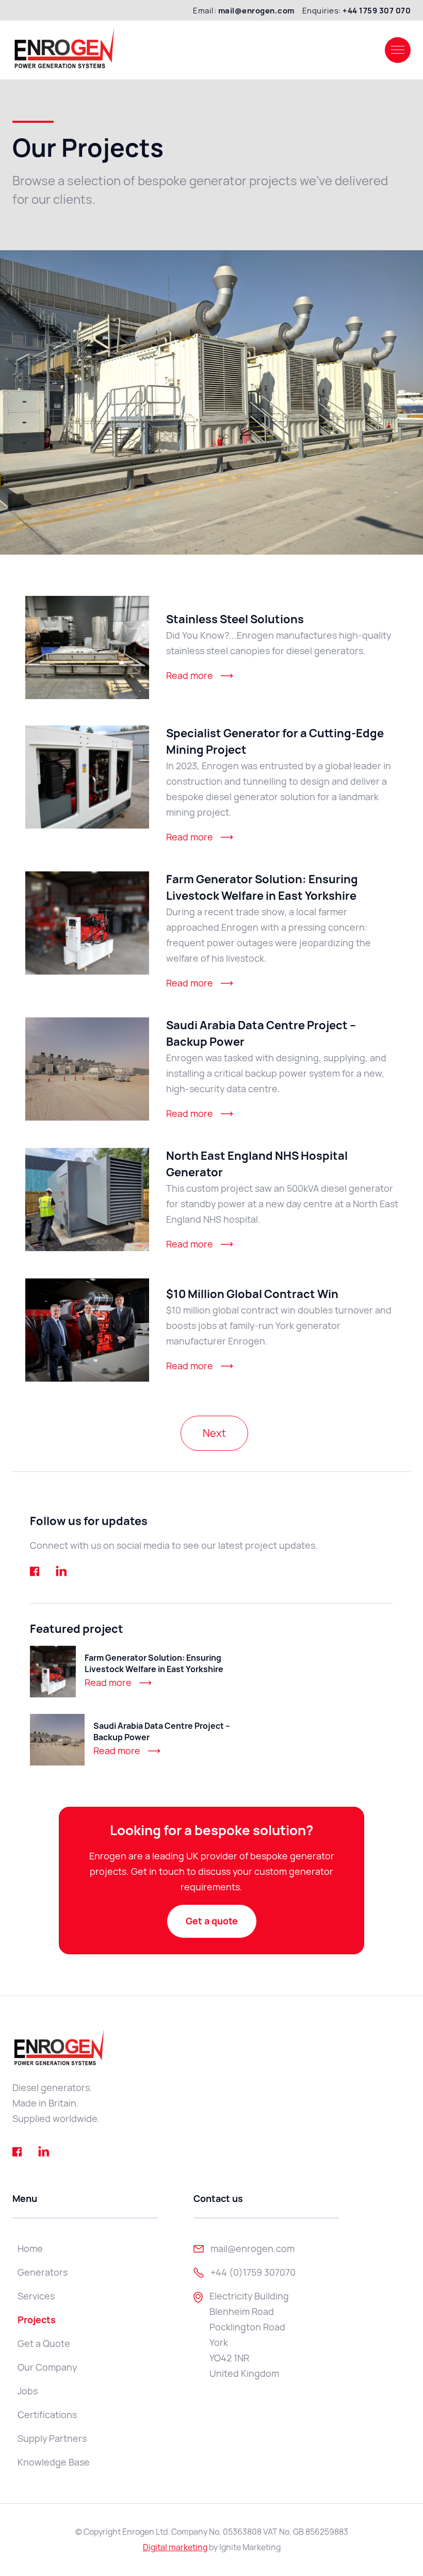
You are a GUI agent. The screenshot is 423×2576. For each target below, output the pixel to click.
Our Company (47, 2367)
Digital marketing (175, 2547)
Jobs (28, 2391)
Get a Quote (44, 2344)
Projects (37, 2320)
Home (30, 2249)
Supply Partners (52, 2439)
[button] (398, 50)
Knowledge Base (54, 2462)
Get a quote (212, 1921)
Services (36, 2296)
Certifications (47, 2415)
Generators (43, 2272)
